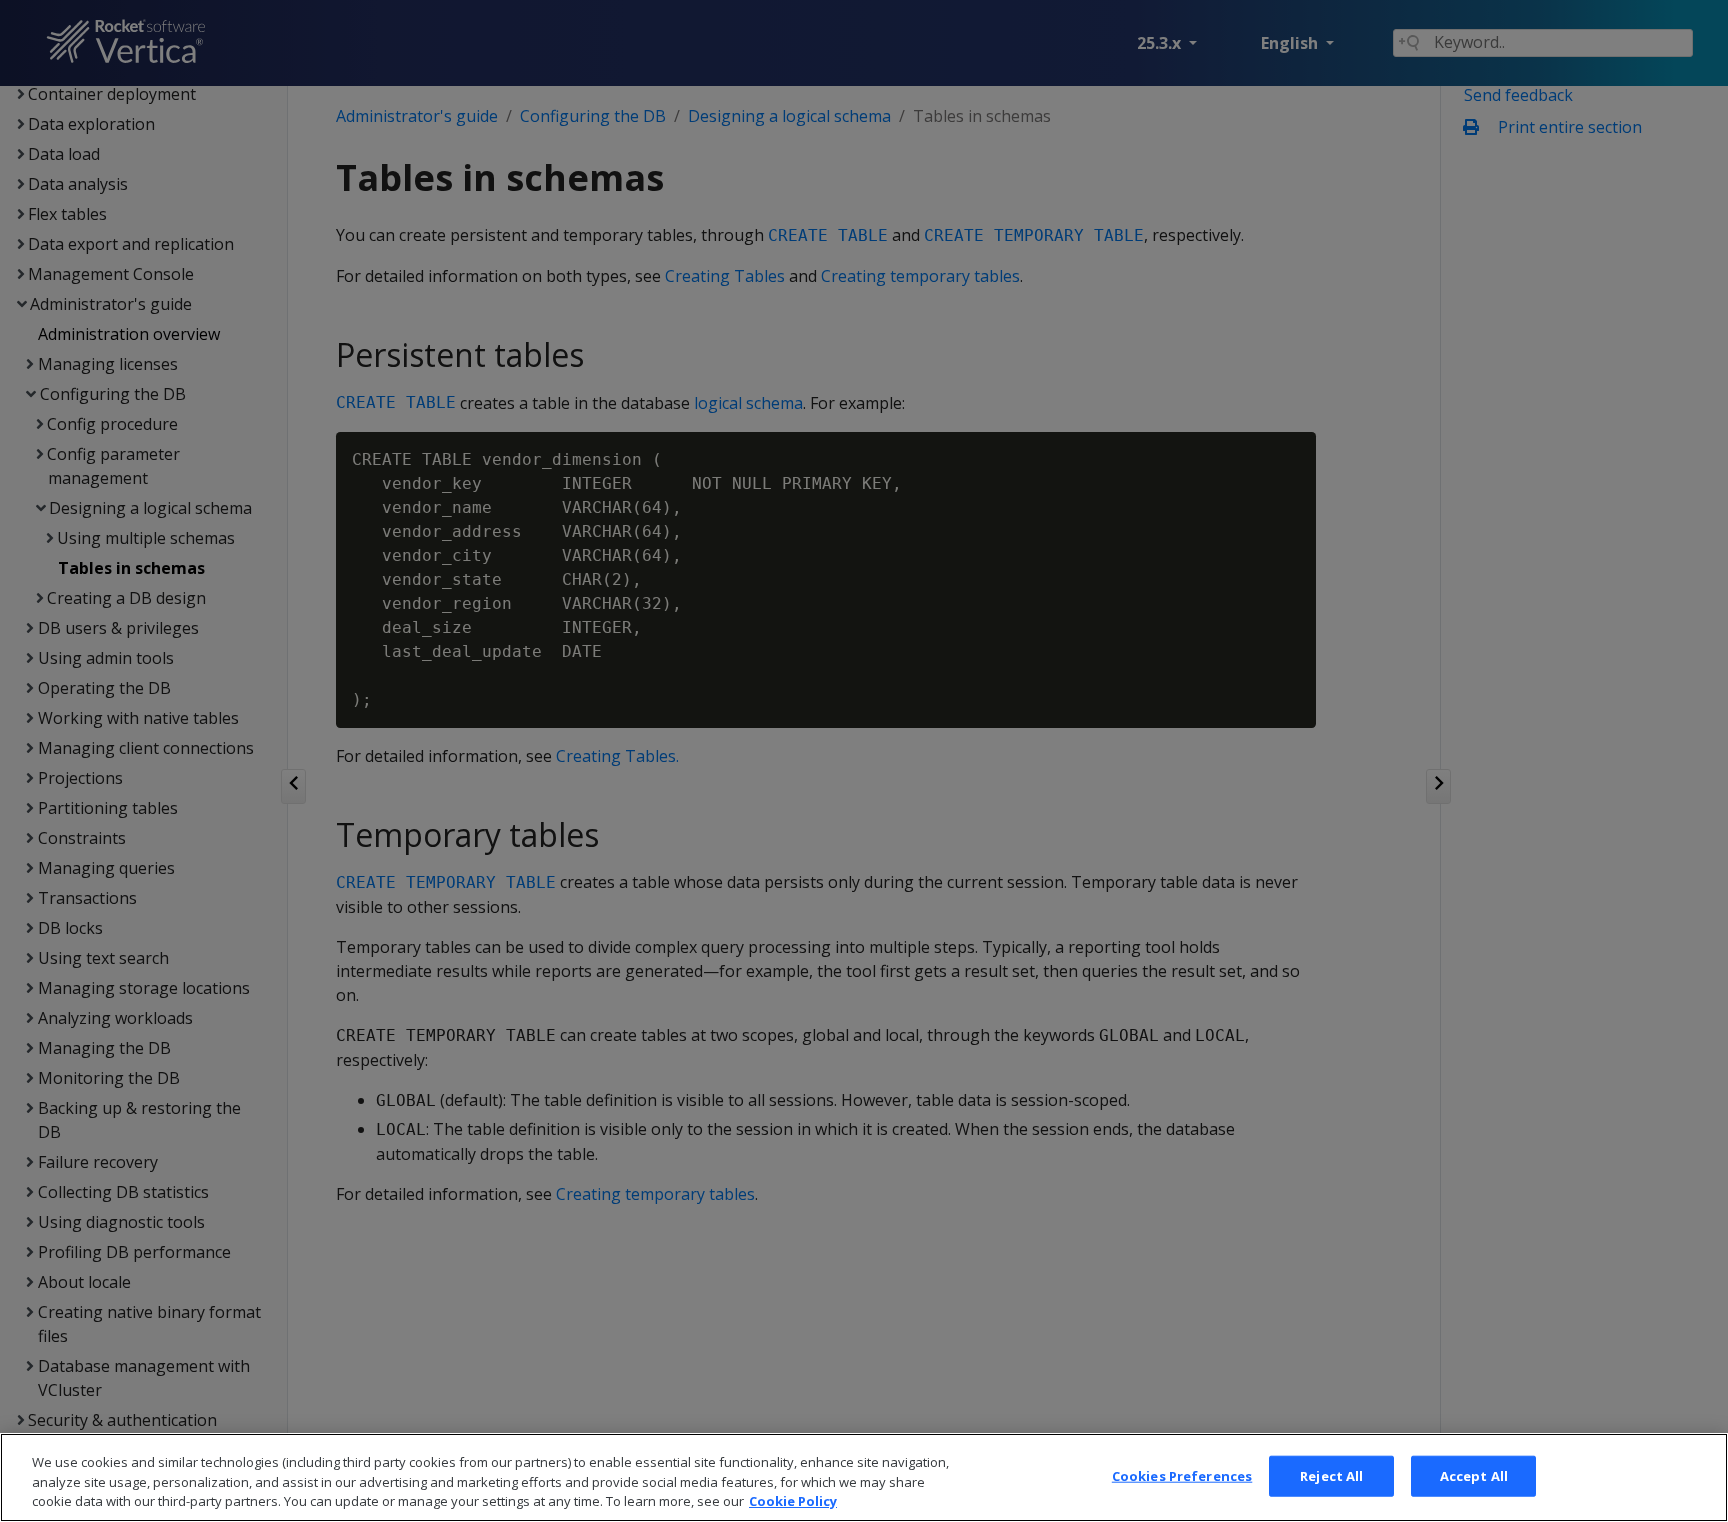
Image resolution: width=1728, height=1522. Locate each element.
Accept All (1474, 1475)
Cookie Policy (793, 1501)
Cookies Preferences (1182, 1475)
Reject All (1331, 1475)
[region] (864, 1477)
